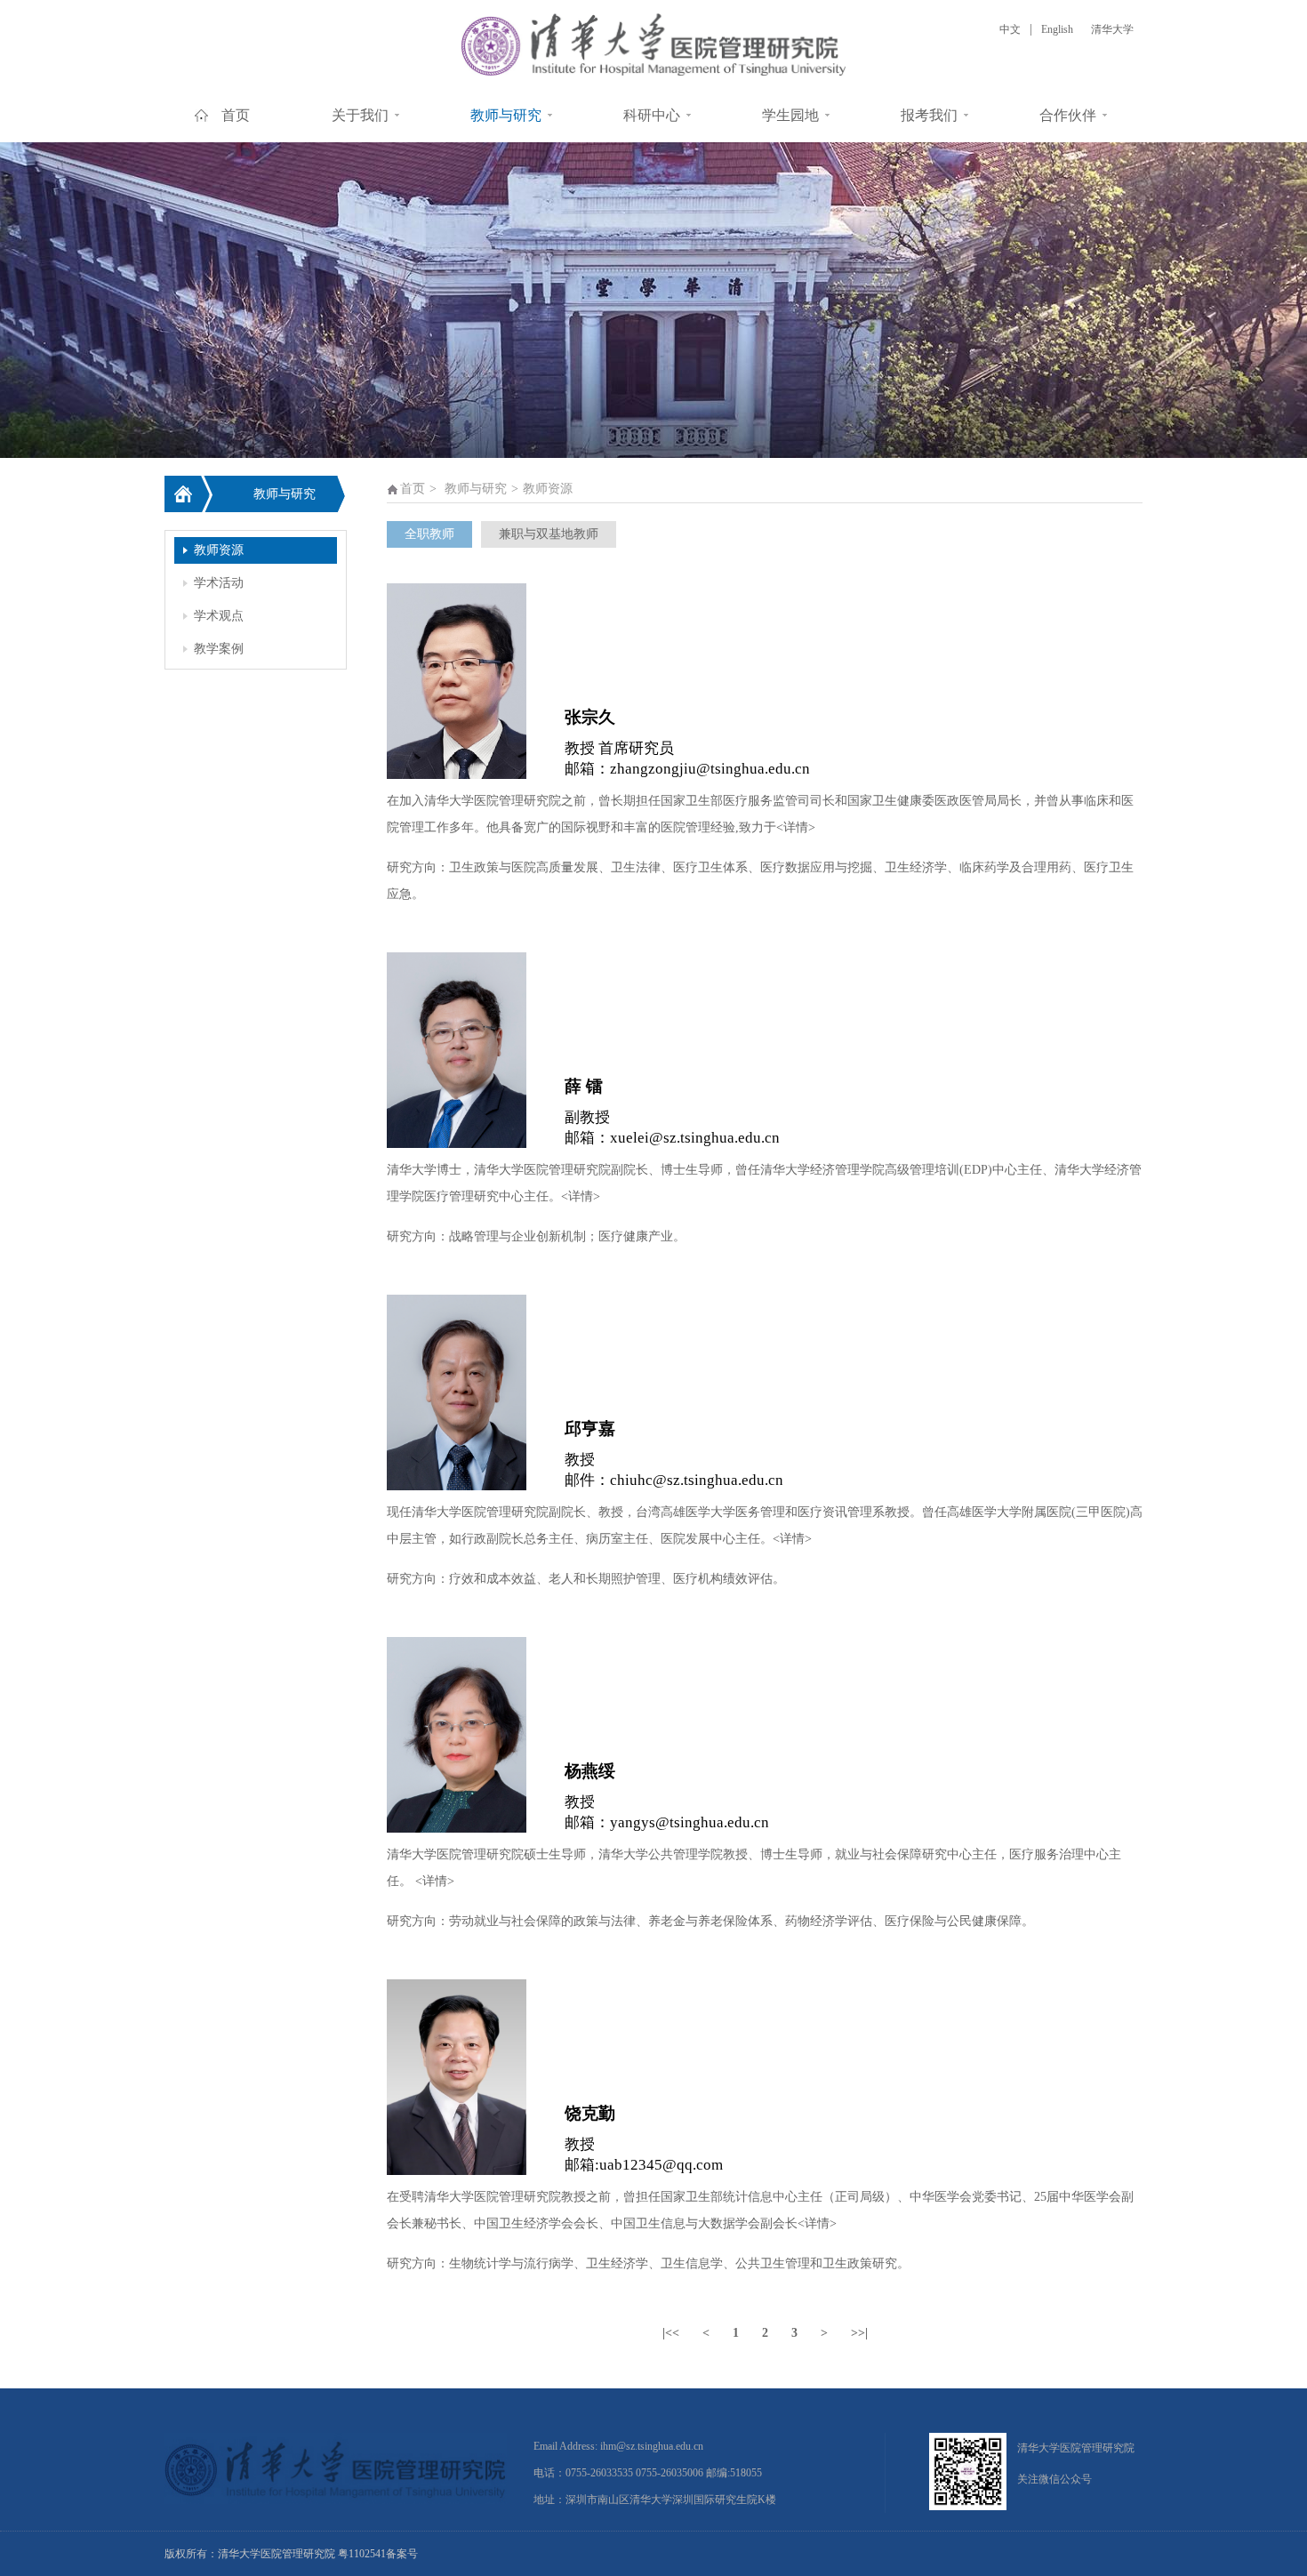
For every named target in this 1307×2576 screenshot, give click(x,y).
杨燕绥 (590, 1771)
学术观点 (219, 616)
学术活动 (219, 583)
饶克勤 (590, 2113)
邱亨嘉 (590, 1428)
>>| (859, 2333)
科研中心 (652, 115)
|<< (671, 2333)
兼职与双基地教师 (549, 534)
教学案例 (219, 649)
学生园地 (790, 115)
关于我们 (360, 115)
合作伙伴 (1068, 115)
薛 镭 (584, 1086)
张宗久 (590, 717)
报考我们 (929, 115)
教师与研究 (506, 115)
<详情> (796, 827)
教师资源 (219, 550)
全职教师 (429, 534)
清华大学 (1112, 29)
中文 (1010, 29)
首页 (236, 115)
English (1057, 29)
